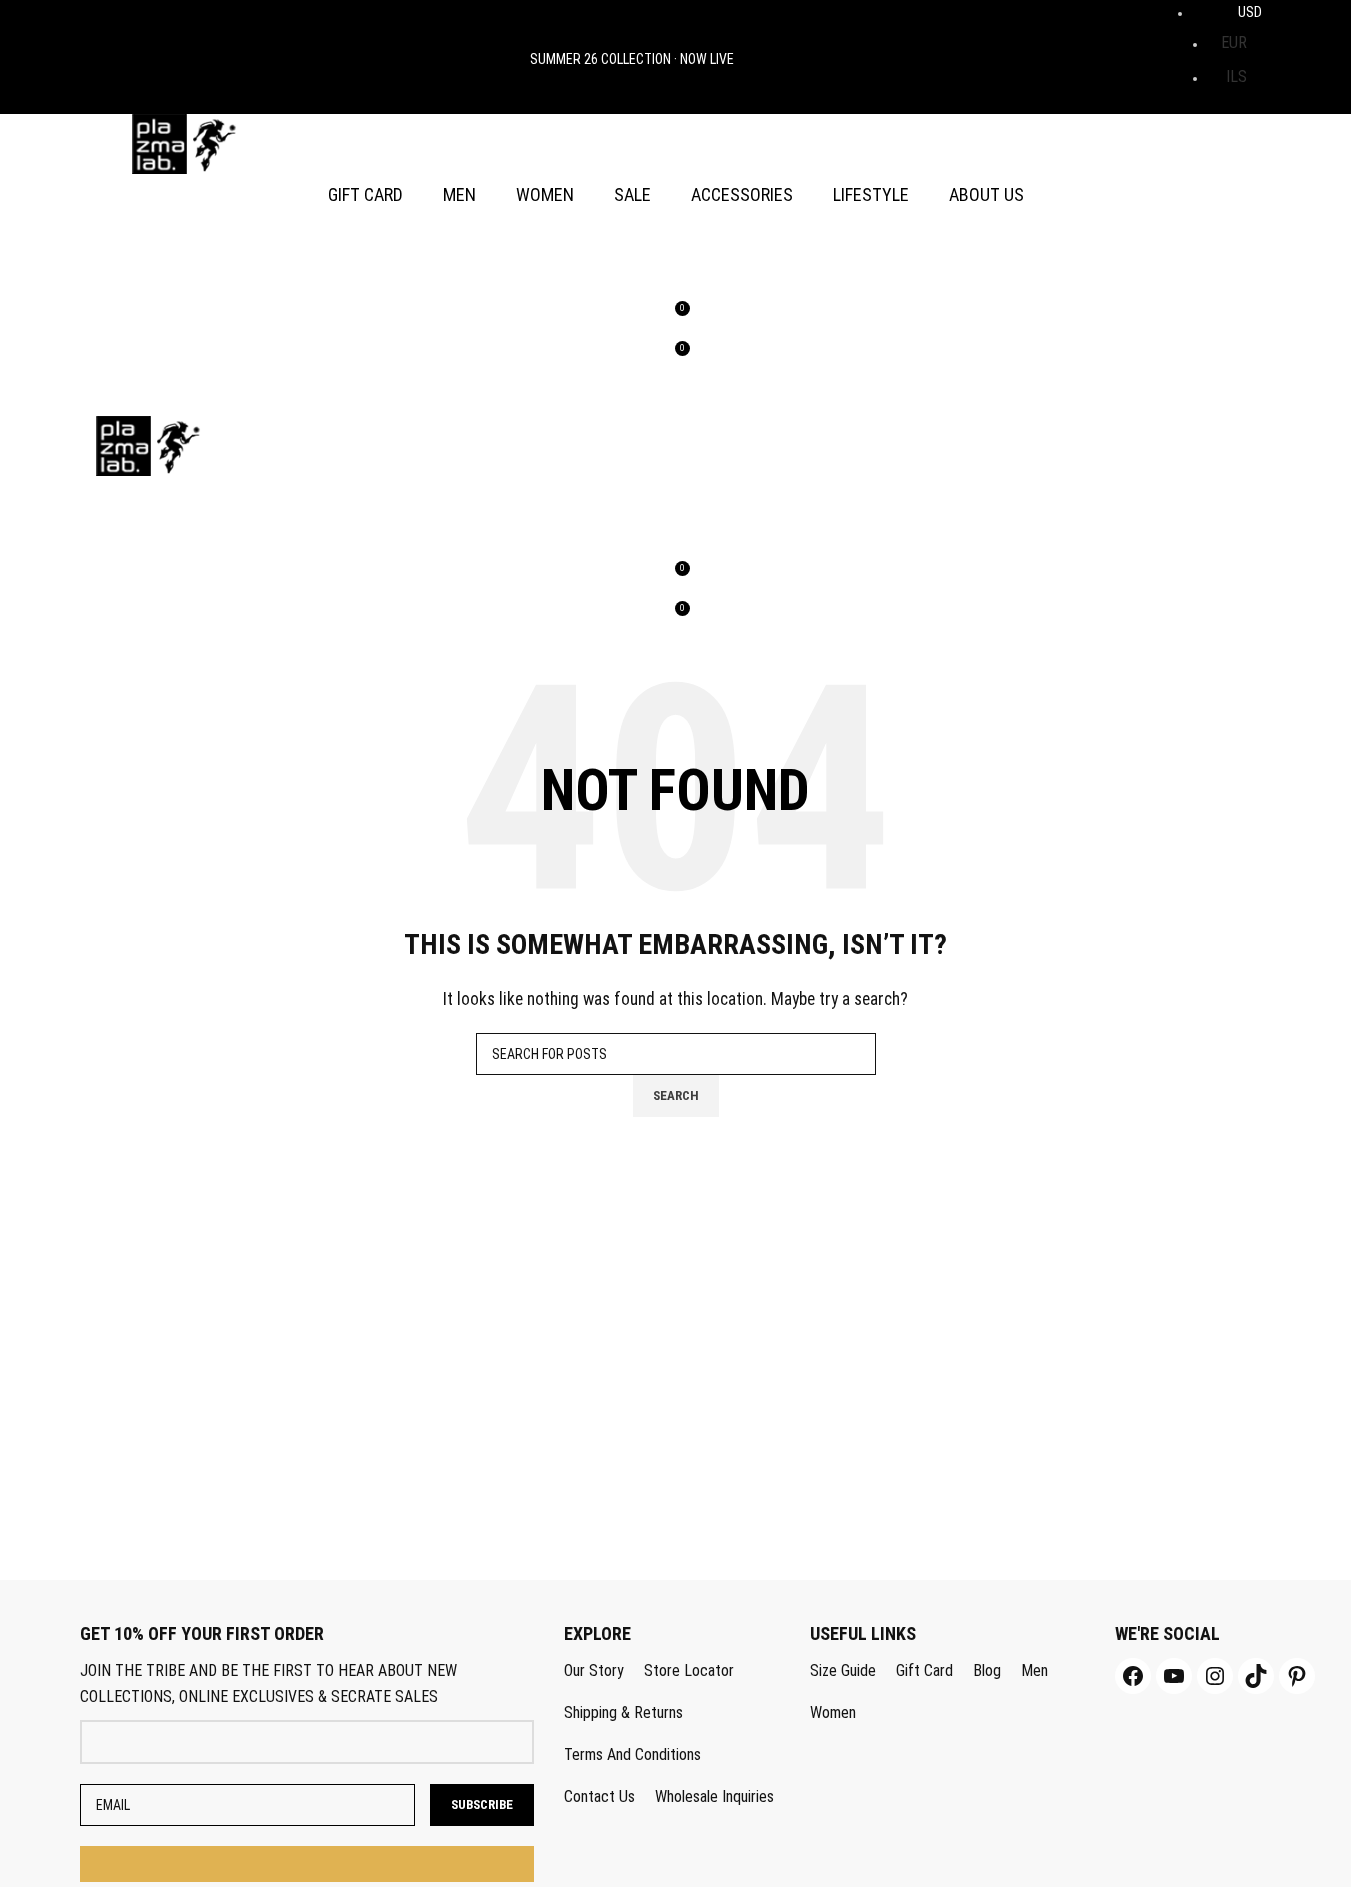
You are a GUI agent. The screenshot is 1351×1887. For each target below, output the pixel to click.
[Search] (676, 276)
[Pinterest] (1297, 1676)
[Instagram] (1215, 1676)
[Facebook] (1133, 1676)
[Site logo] (185, 142)
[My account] (676, 236)
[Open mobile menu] (676, 396)
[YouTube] (1174, 1676)
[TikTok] (1256, 1676)
